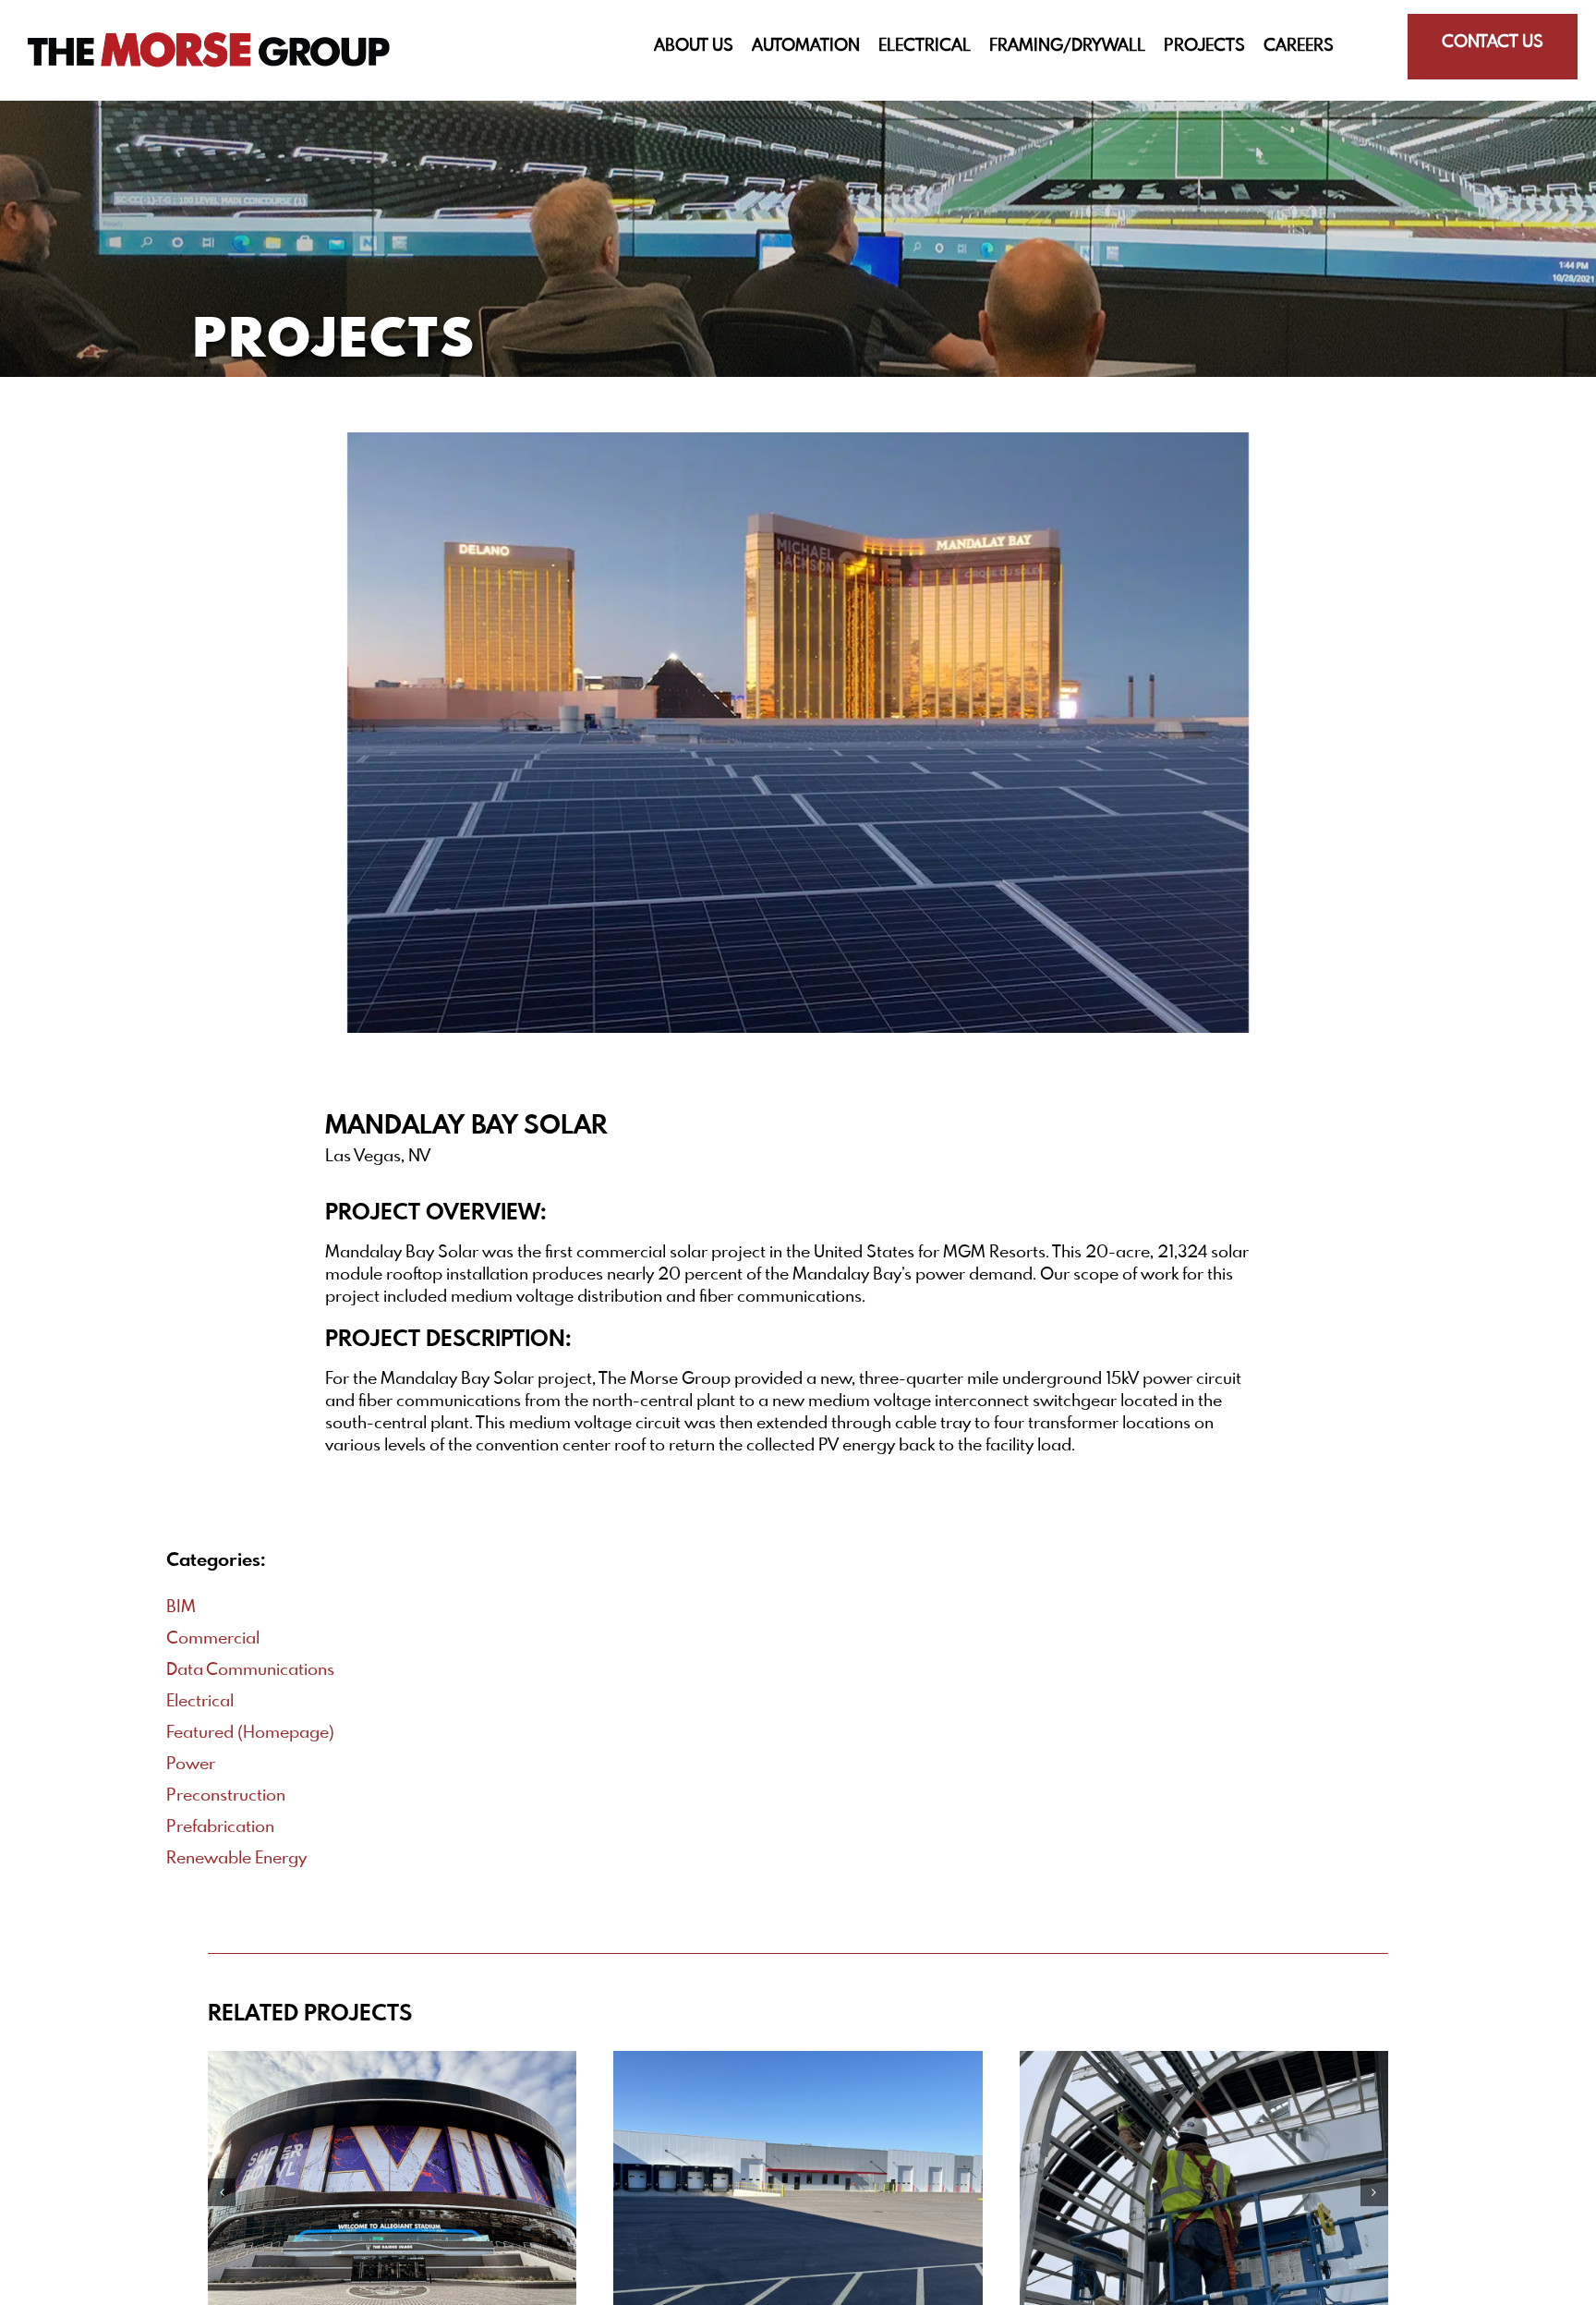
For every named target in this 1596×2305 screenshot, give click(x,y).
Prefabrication (220, 1827)
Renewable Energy (236, 1859)
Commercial (213, 1639)
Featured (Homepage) (250, 1733)
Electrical (200, 1702)
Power (191, 1765)
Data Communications (250, 1670)
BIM (181, 1607)
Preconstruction (226, 1796)
